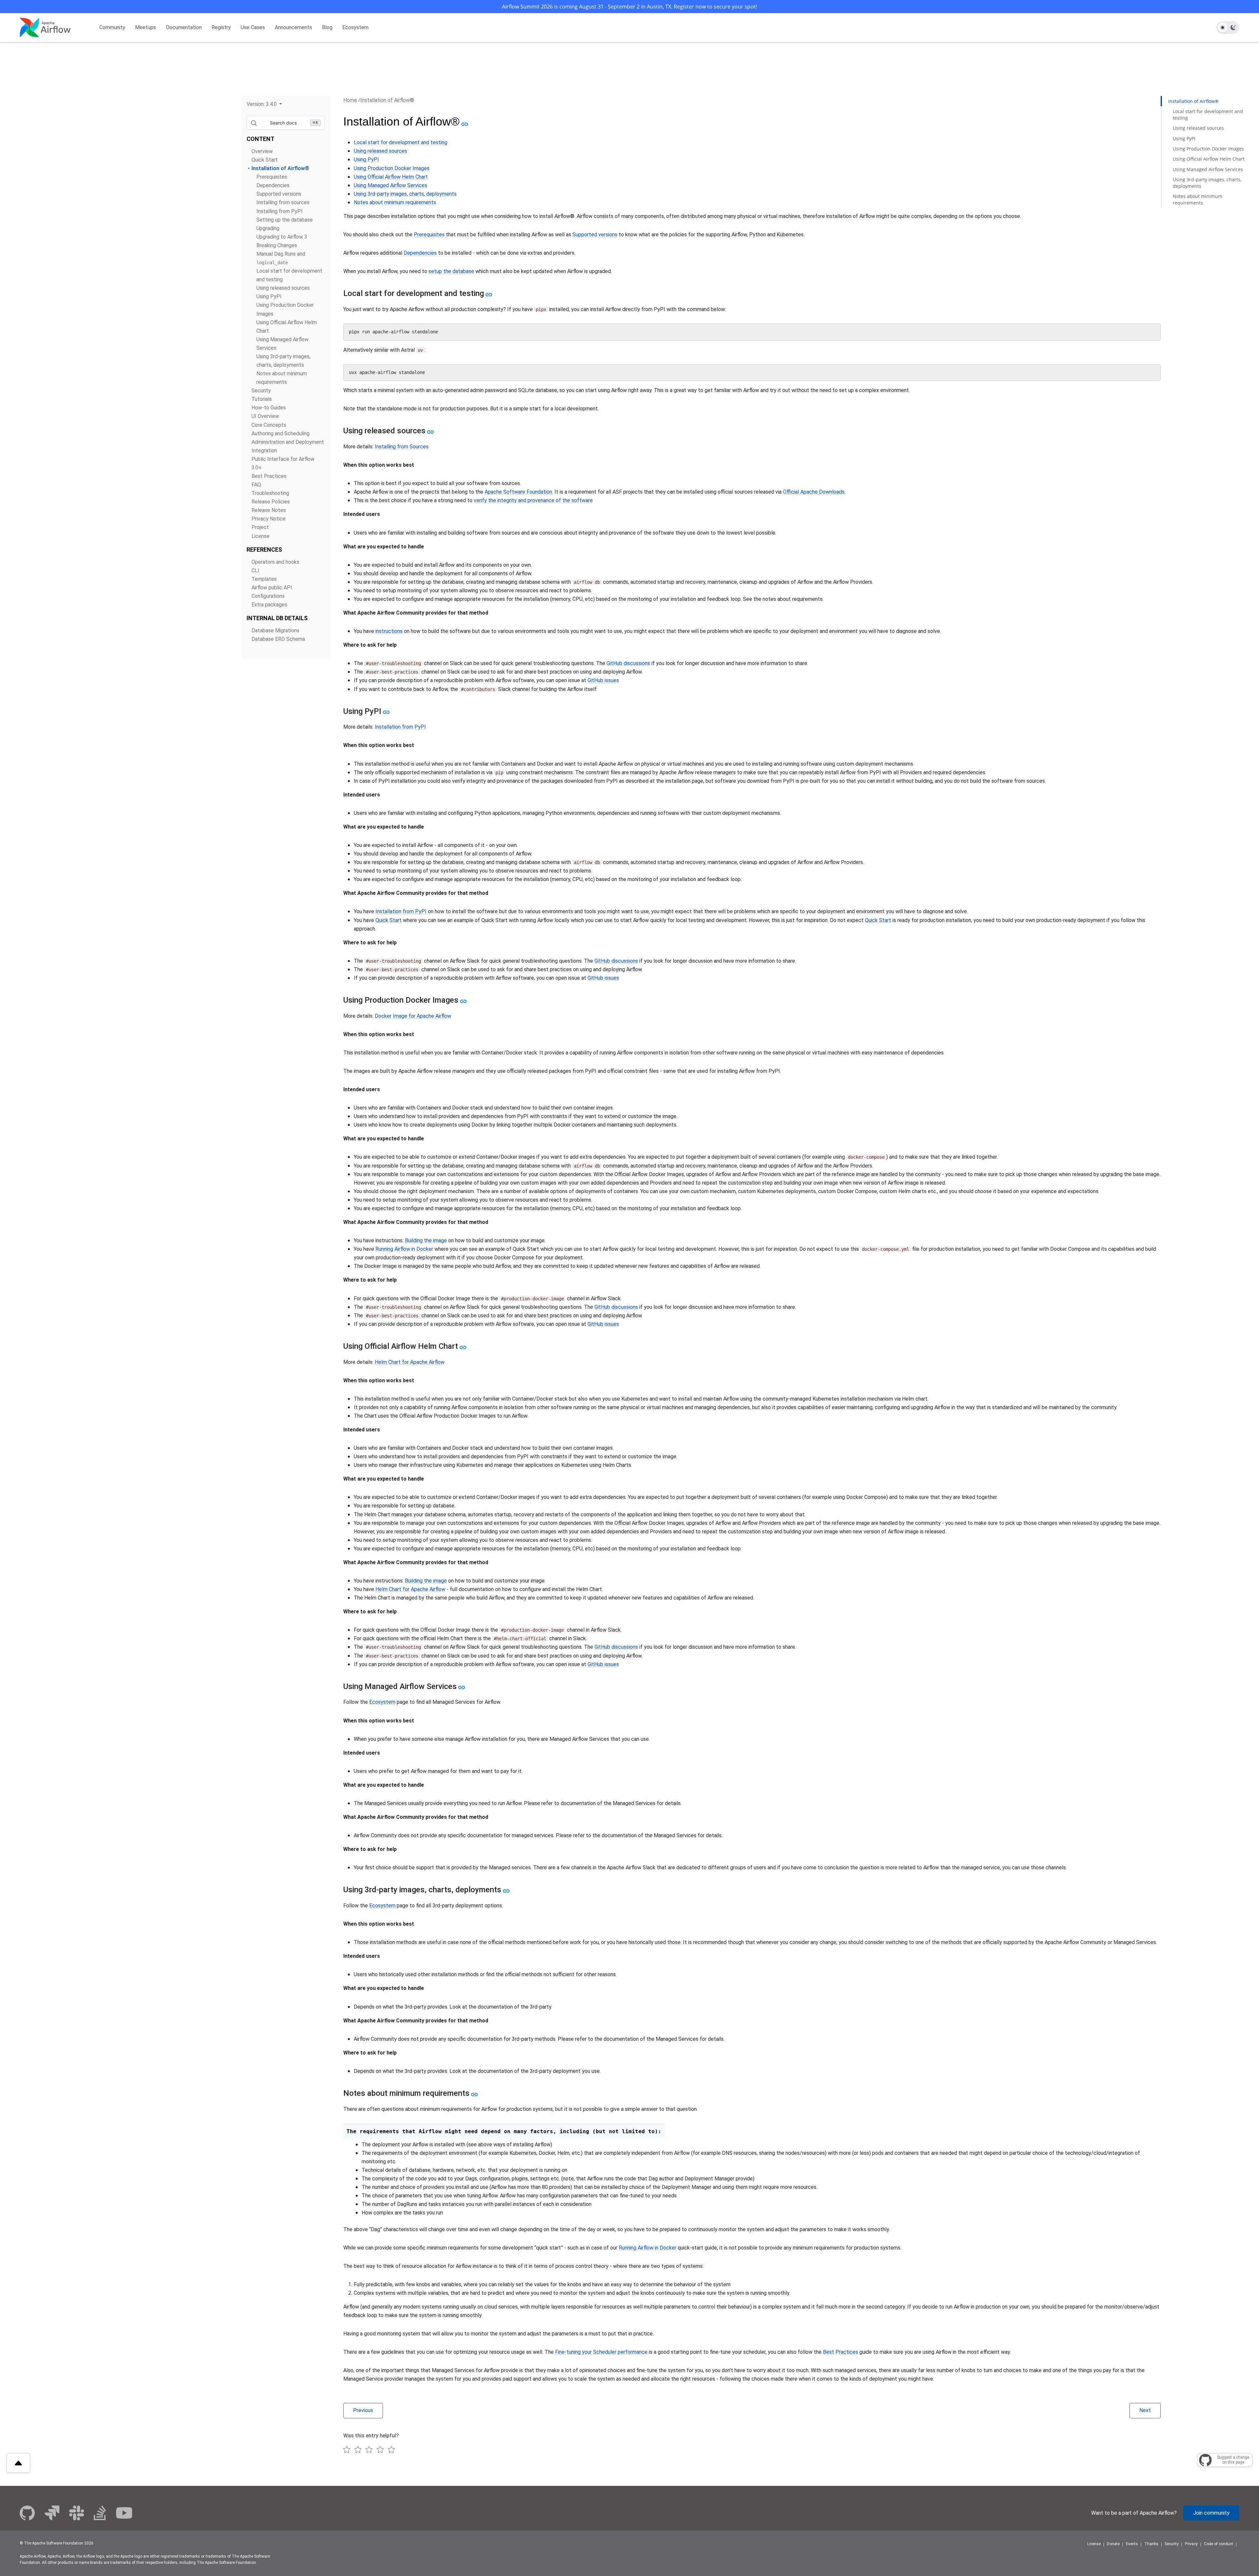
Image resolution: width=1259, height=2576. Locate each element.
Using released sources (283, 288)
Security (261, 391)
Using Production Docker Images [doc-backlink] (401, 1000)
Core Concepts (269, 425)
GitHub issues (603, 680)
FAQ (256, 485)
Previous (363, 2410)
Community (112, 27)
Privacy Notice (269, 519)
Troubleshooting (270, 493)
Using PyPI (269, 296)
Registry (221, 27)
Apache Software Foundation (518, 492)
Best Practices (269, 476)
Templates (264, 579)
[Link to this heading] (464, 124)
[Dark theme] (1233, 28)
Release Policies (271, 502)
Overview (262, 151)
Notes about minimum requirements (395, 202)
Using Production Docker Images (392, 168)
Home (350, 100)
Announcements (293, 27)
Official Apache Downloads (814, 492)
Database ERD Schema (278, 639)
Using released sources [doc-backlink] (384, 431)
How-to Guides (269, 408)
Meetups (146, 27)
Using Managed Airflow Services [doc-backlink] (400, 1686)
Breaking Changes (277, 245)
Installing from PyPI (280, 211)
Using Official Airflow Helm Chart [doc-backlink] (401, 1346)
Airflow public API (272, 588)
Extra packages (269, 605)
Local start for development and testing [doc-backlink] (414, 293)
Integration (264, 451)
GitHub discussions (628, 663)
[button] (264, 104)
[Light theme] (1223, 28)
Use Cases (253, 27)
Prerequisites (272, 177)
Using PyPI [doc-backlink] (362, 711)
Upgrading (268, 228)
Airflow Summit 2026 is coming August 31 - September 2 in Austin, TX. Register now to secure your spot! (629, 7)
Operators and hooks (275, 562)
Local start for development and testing (400, 142)
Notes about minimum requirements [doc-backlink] (406, 2093)
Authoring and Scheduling (280, 433)
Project (260, 527)
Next (1145, 2410)
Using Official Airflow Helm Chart (391, 177)
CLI (255, 570)
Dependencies (273, 185)
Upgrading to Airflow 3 (282, 237)
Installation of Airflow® (280, 168)
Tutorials (262, 399)
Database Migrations (275, 630)
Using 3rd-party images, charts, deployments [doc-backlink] (422, 1890)
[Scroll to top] (18, 2463)
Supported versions (279, 194)
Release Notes (269, 510)
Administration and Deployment (288, 442)
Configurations (268, 596)
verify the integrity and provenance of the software (533, 500)
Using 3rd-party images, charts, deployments (405, 194)
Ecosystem (355, 27)
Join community (1211, 2513)
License (260, 536)
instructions (389, 631)
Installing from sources (283, 202)
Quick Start (265, 160)
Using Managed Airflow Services (390, 185)
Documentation (184, 27)
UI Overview (265, 416)
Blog (327, 27)
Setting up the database (285, 220)
